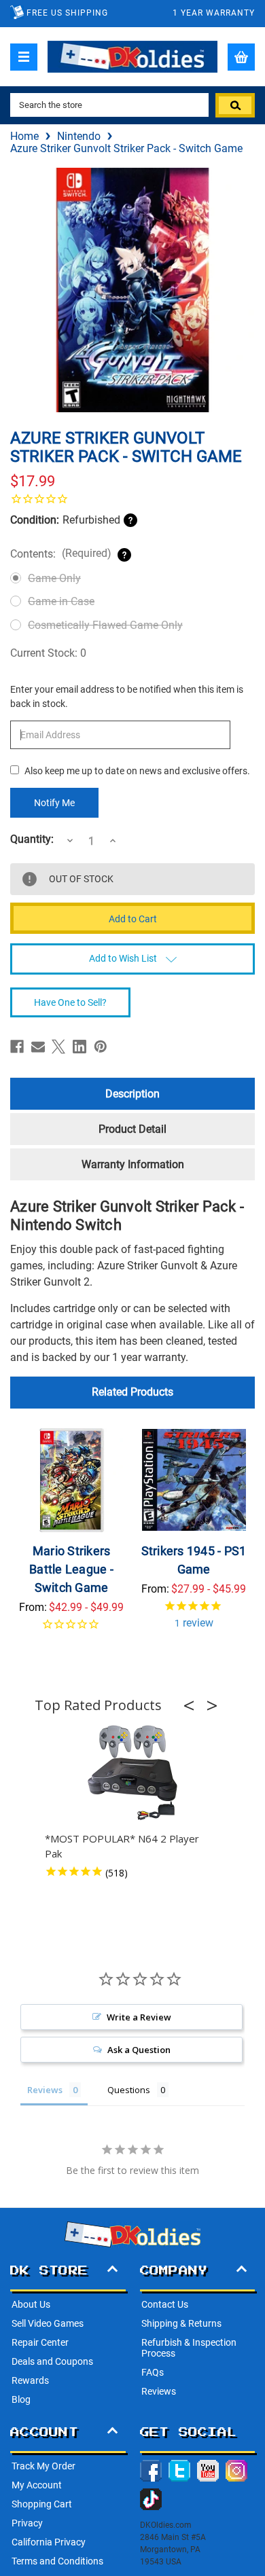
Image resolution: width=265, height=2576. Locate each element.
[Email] (38, 1047)
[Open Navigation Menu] (24, 57)
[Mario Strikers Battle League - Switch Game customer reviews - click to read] (72, 1632)
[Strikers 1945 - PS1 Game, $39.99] (194, 1480)
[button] (193, 1705)
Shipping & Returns (181, 2323)
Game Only (54, 578)
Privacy (27, 2523)
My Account (37, 2485)
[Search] (235, 105)
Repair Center (40, 2342)
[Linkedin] (79, 1047)
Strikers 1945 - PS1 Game (194, 1560)
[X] (58, 1047)
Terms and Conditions (57, 2561)
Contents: (61, 554)
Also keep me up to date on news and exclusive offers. (137, 771)
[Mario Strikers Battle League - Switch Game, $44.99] (72, 1480)
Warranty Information (133, 1164)
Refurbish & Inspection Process (189, 2348)
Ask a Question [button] (139, 2050)
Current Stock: (48, 653)
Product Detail (132, 1129)
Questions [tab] (129, 2090)
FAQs (153, 2372)
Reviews (159, 2391)
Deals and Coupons (52, 2361)
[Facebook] (17, 1047)
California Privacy (49, 2542)
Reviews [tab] (45, 2090)
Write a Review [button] (139, 2017)
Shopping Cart (42, 2504)
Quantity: (32, 839)
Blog (21, 2399)
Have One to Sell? (70, 1002)
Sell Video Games (48, 2323)
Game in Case (61, 601)
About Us (31, 2304)
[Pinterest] (101, 1047)
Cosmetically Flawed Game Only (105, 625)
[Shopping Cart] (241, 57)
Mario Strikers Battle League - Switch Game (71, 1569)
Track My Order (43, 2466)
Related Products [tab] (132, 1392)
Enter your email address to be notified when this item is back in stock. (127, 696)
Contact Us (165, 2304)
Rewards (30, 2380)
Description (132, 1094)
